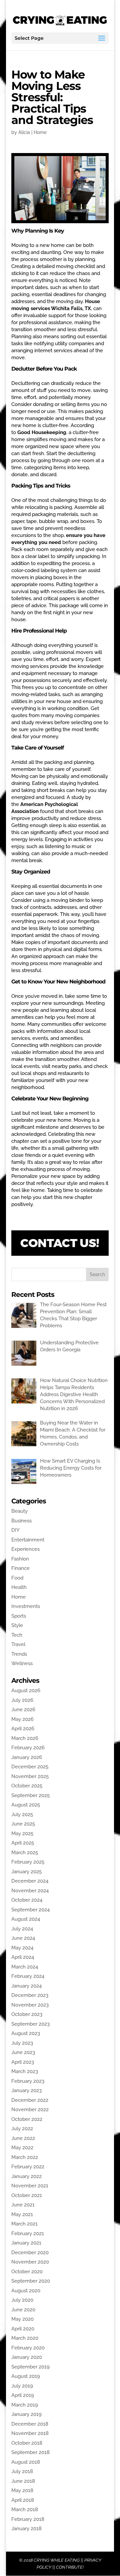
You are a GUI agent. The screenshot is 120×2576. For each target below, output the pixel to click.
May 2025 (22, 1834)
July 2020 (22, 2300)
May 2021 (22, 2214)
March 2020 (25, 2338)
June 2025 (23, 1824)
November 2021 (30, 2186)
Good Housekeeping (42, 432)
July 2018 (22, 2471)
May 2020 (22, 2319)
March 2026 (25, 1738)
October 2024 (27, 1900)
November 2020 (30, 2262)
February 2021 (28, 2233)
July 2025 (22, 1814)
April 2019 (23, 2395)
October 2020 (27, 2272)
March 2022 (25, 2157)
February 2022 (28, 2167)
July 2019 (22, 2386)
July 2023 (22, 2043)
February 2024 (28, 1976)
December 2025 (30, 1767)
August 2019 (26, 2376)
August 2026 (26, 1690)
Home (40, 132)
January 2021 (26, 2243)
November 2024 (30, 1891)
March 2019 (25, 2405)
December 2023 (30, 1995)
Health (19, 1587)
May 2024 (22, 1948)
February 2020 (28, 2348)
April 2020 (23, 2329)
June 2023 (23, 2052)
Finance (20, 1568)
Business (21, 1521)
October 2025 (27, 1786)
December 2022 (30, 2100)
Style (17, 1625)
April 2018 (23, 2500)
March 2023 (25, 2071)
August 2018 (26, 2462)
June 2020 (23, 2310)
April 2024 (23, 1957)
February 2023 (28, 2081)
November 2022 (30, 2110)
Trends (19, 1654)
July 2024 (22, 1929)
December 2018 (30, 2424)
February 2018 (28, 2519)
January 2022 (26, 2176)
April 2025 (23, 1843)
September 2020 (31, 2281)
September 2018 (30, 2452)
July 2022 (22, 2129)
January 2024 (26, 1986)
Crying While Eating (57, 2560)
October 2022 (27, 2119)
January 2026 (27, 1757)
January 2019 (26, 2414)
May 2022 (22, 2148)
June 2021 (23, 2205)
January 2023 (26, 2090)
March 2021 (24, 2224)
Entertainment (28, 1540)
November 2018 (30, 2433)
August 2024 (26, 1919)
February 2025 (28, 1862)
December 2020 (30, 2253)
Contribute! (70, 2567)
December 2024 (30, 1881)
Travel (18, 1644)
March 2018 (25, 2510)
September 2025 (30, 1795)
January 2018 (26, 2529)
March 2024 (25, 1967)
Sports (19, 1616)
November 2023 (30, 2005)
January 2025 (26, 1872)
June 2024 (23, 1938)
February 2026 (28, 1748)
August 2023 (26, 2033)
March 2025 (25, 1853)
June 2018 (23, 2481)
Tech (17, 1635)
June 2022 (23, 2138)
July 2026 (22, 1700)
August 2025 (26, 1805)
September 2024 (30, 1910)
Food (17, 1578)
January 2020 (27, 2357)
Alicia (24, 132)
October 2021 (27, 2195)
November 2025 (30, 1776)
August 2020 (26, 2291)
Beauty (19, 1511)
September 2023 (30, 2024)
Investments (26, 1606)
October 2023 (27, 2014)
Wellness (22, 1663)
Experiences (25, 1549)
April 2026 (23, 1729)
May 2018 (22, 2490)
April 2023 (23, 2062)
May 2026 (22, 1719)
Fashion (20, 1559)
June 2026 (23, 1710)
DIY (15, 1530)
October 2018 (27, 2443)
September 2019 (30, 2367)
